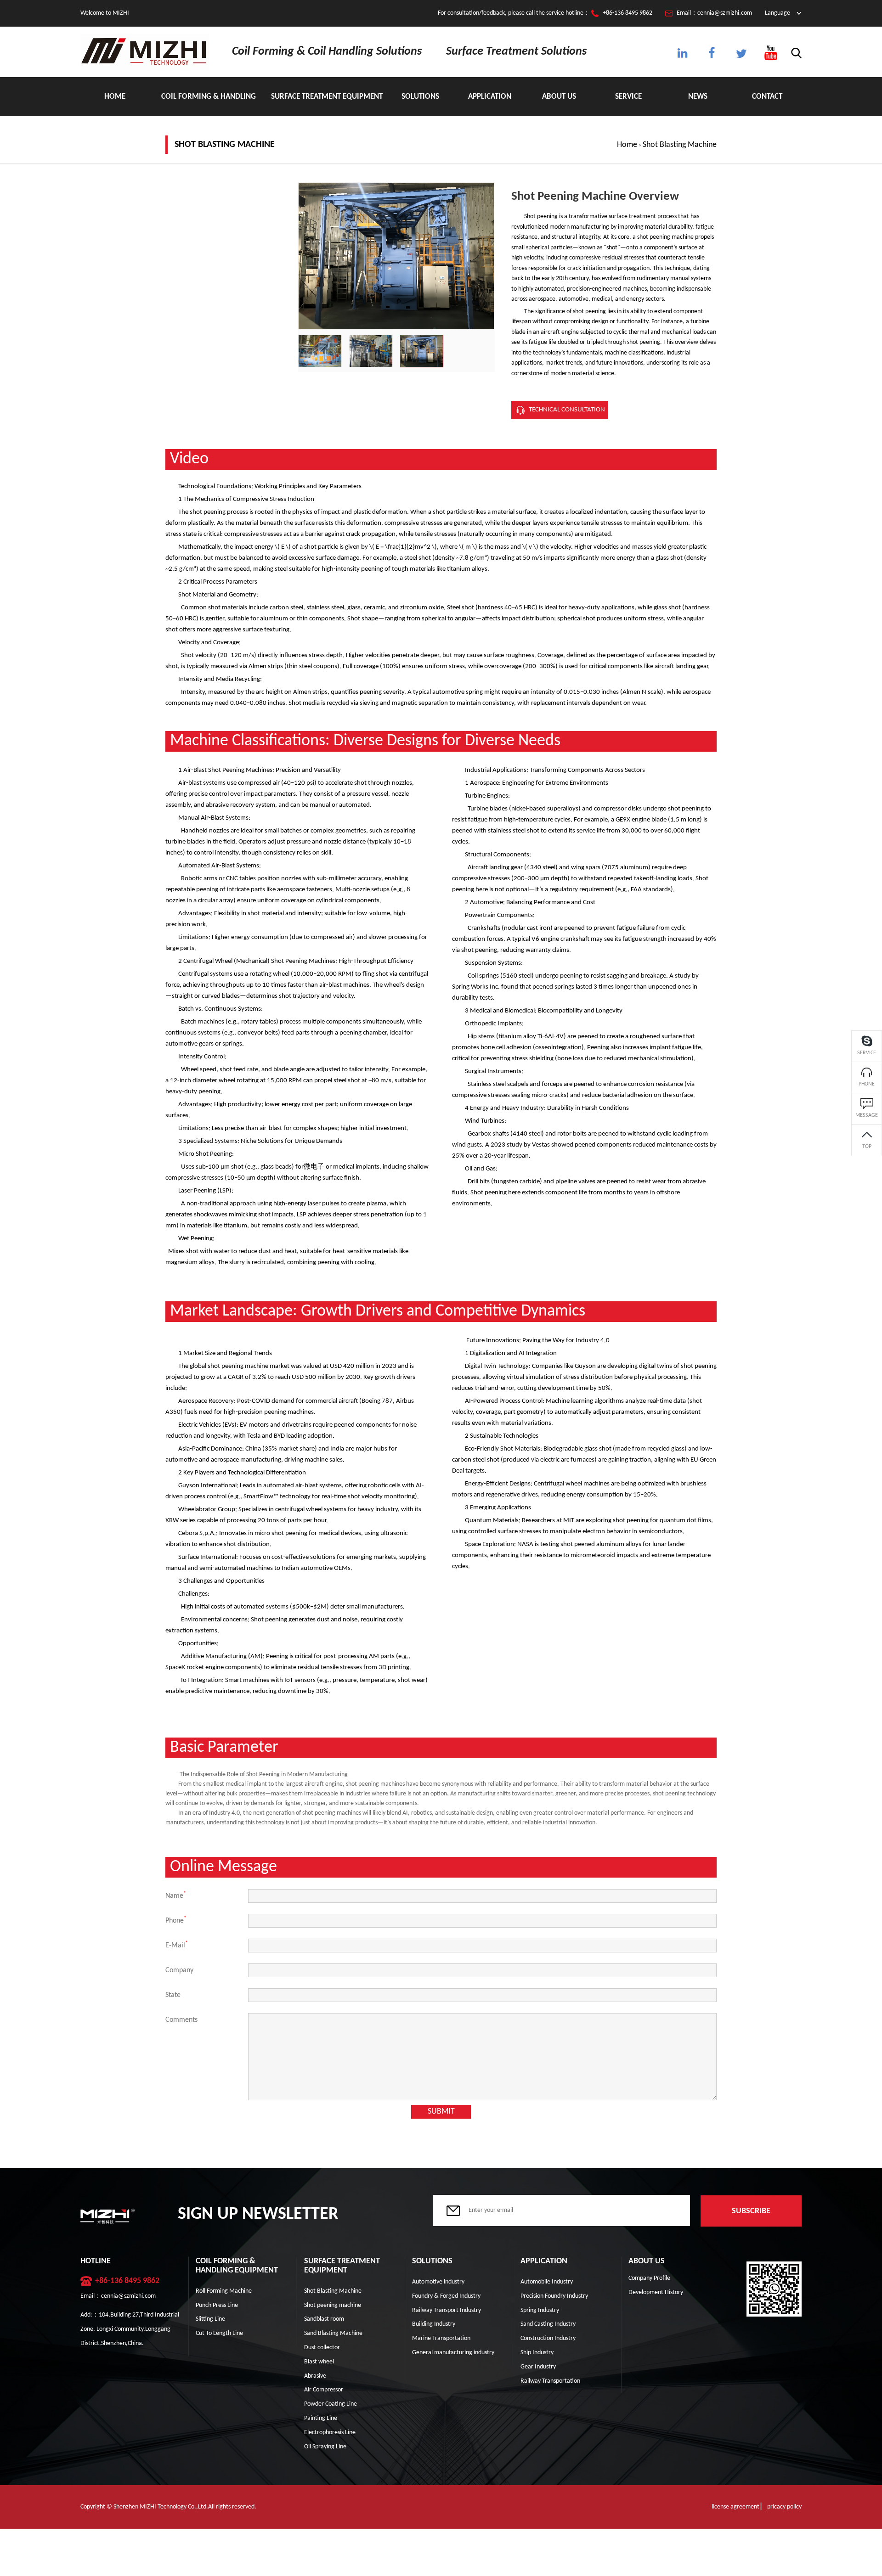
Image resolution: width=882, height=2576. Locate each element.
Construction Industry (548, 2338)
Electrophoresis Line (330, 2433)
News (698, 97)
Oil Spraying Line (325, 2447)
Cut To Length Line (219, 2333)
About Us (559, 97)
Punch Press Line (217, 2305)
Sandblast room (324, 2319)
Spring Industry (540, 2310)
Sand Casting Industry (548, 2324)
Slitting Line (210, 2319)
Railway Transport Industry (447, 2310)
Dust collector (322, 2348)
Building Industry (434, 2324)
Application (490, 97)
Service (628, 97)
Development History (656, 2292)
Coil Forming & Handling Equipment (209, 104)
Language (777, 13)
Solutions (420, 97)
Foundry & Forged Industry (446, 2296)
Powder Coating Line (331, 2404)
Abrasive (315, 2376)
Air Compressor (324, 2390)
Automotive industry (438, 2282)
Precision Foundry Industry (554, 2296)
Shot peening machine (333, 2305)
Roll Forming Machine (224, 2291)
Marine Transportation (441, 2338)
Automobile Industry (547, 2282)
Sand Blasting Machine (333, 2333)
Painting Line (321, 2418)
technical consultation (567, 410)
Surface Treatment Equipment (327, 97)
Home (115, 97)
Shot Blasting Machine (680, 145)
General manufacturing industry (453, 2353)
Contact (767, 97)
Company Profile (649, 2278)
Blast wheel (319, 2362)
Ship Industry (537, 2353)
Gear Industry (538, 2367)
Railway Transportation (550, 2381)
